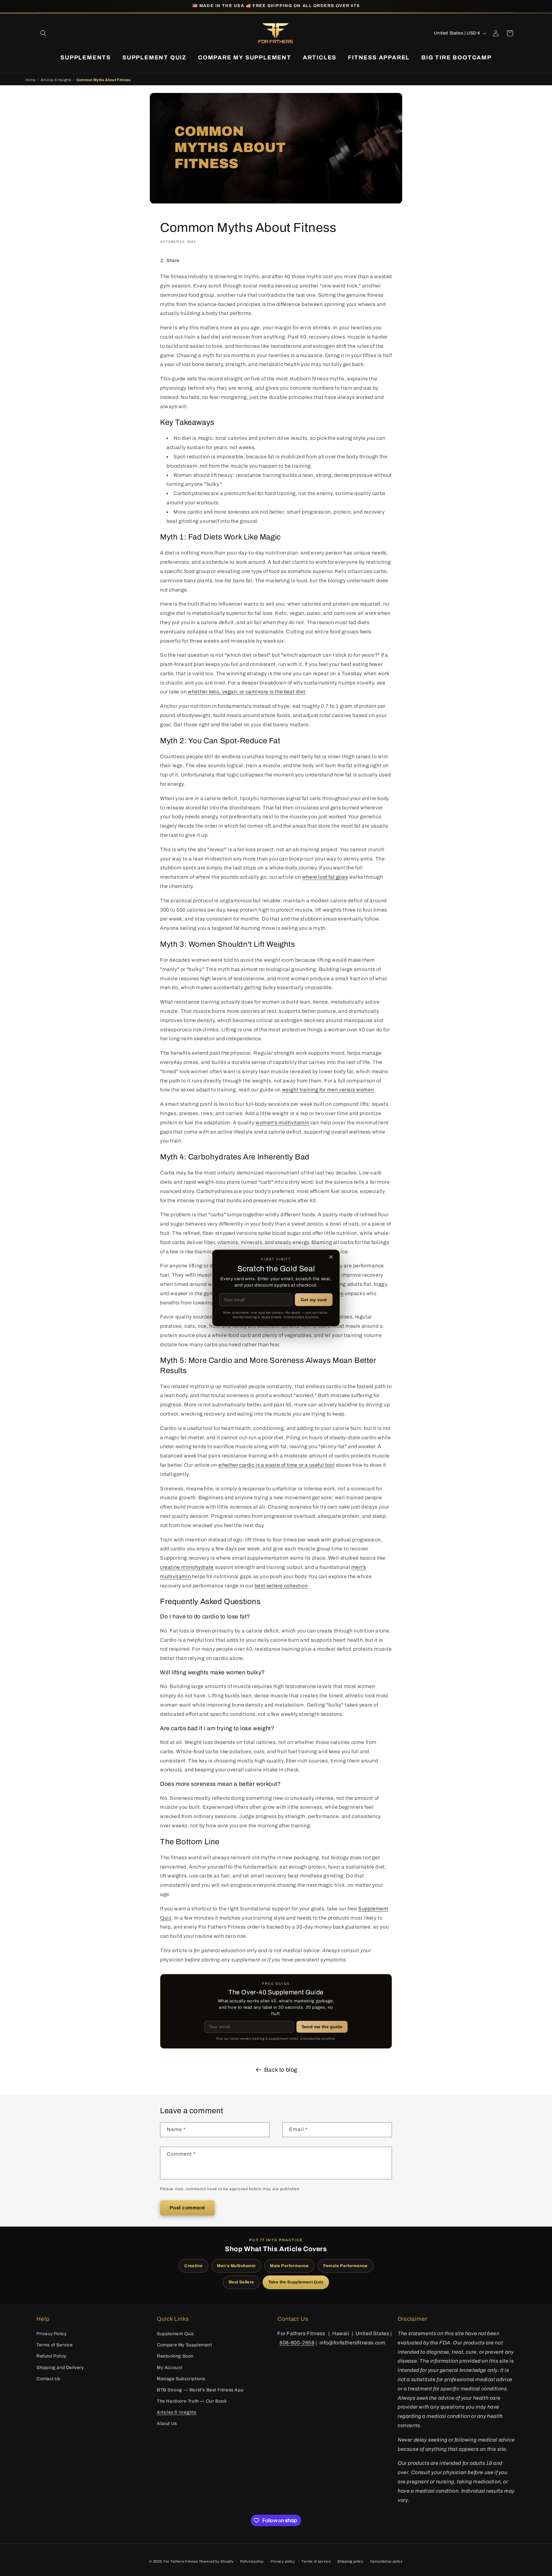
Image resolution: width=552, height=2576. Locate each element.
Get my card (314, 1300)
